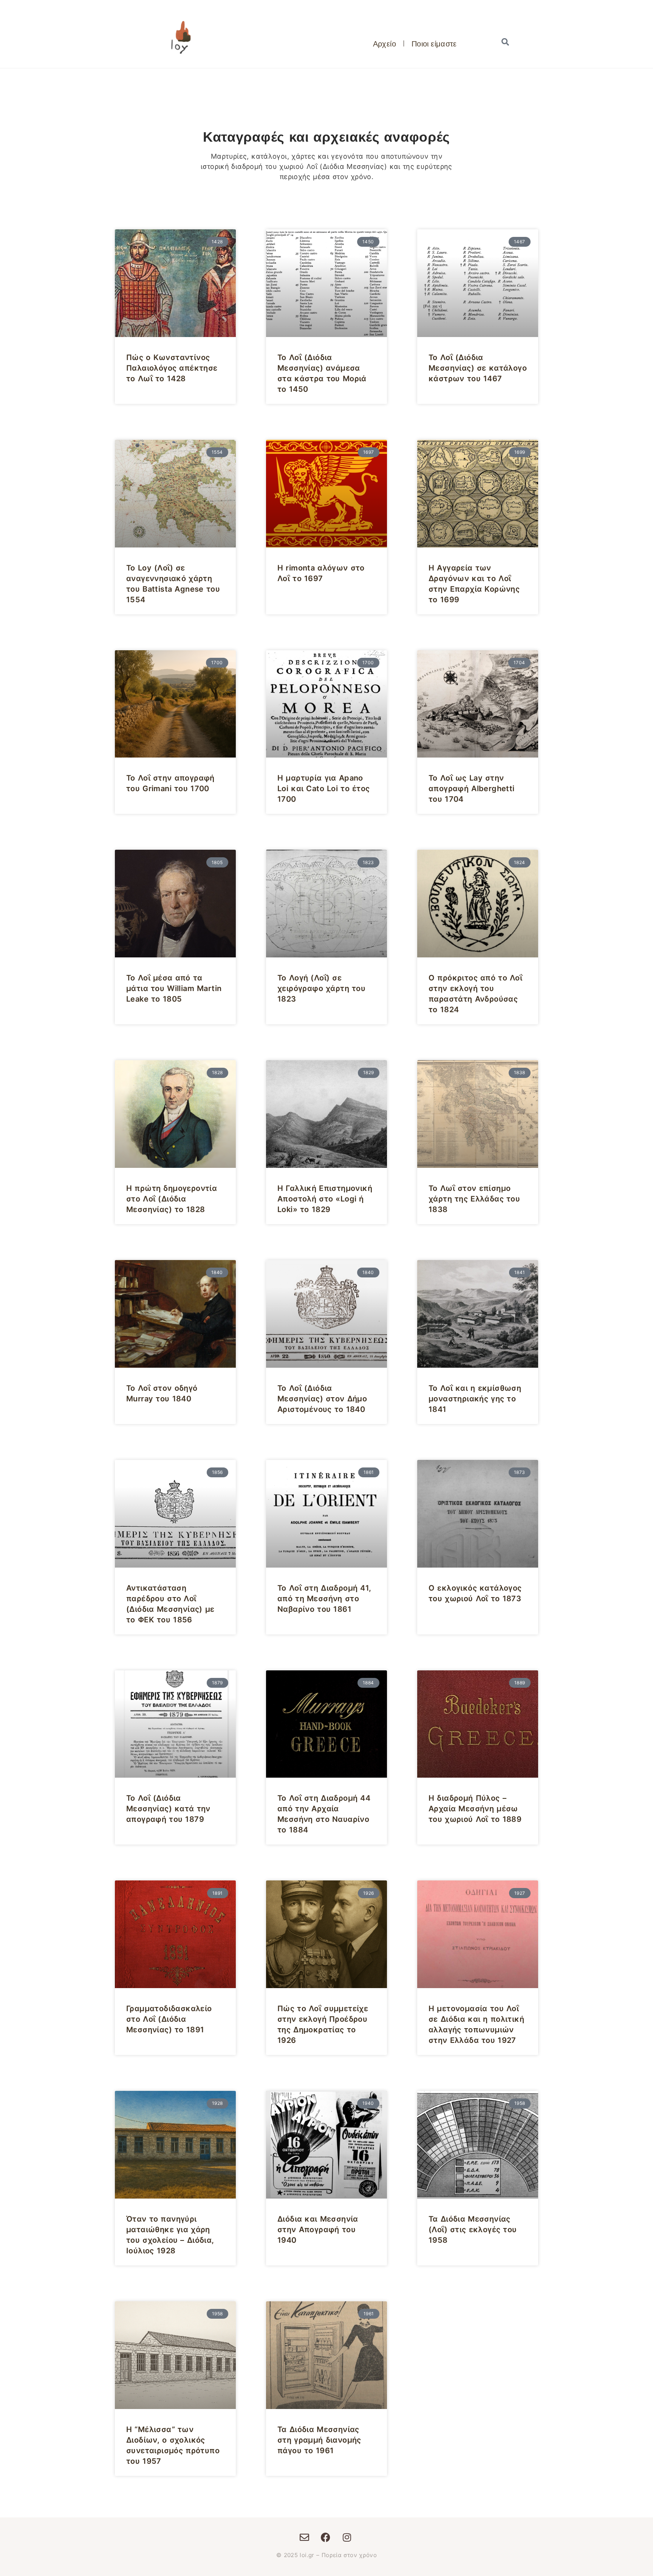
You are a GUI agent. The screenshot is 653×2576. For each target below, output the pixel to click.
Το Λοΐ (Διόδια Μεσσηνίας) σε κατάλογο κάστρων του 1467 (478, 368)
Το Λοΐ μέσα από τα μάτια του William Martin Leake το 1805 (174, 988)
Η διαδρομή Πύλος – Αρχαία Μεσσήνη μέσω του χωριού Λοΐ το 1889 (475, 1809)
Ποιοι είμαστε (434, 43)
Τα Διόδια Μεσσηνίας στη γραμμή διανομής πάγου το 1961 (319, 2440)
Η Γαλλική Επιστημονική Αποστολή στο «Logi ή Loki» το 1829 (325, 1199)
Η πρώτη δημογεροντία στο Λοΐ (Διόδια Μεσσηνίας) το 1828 (172, 1199)
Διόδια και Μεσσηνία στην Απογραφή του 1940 (318, 2230)
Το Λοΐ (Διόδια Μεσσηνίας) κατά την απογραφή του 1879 (168, 1809)
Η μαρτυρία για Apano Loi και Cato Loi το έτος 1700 (324, 789)
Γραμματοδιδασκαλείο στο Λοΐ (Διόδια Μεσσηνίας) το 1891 (169, 2019)
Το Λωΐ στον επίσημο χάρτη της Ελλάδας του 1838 (474, 1199)
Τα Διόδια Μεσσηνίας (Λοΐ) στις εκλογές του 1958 (473, 2230)
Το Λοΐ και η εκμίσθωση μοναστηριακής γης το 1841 (475, 1399)
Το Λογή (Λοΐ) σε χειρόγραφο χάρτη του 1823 (321, 988)
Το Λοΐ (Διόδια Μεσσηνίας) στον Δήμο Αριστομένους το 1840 (322, 1399)
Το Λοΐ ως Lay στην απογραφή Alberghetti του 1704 (472, 789)
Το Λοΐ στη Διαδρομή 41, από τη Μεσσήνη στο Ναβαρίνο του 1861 (324, 1599)
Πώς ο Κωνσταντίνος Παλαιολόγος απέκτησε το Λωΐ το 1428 (172, 368)
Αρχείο (385, 43)
